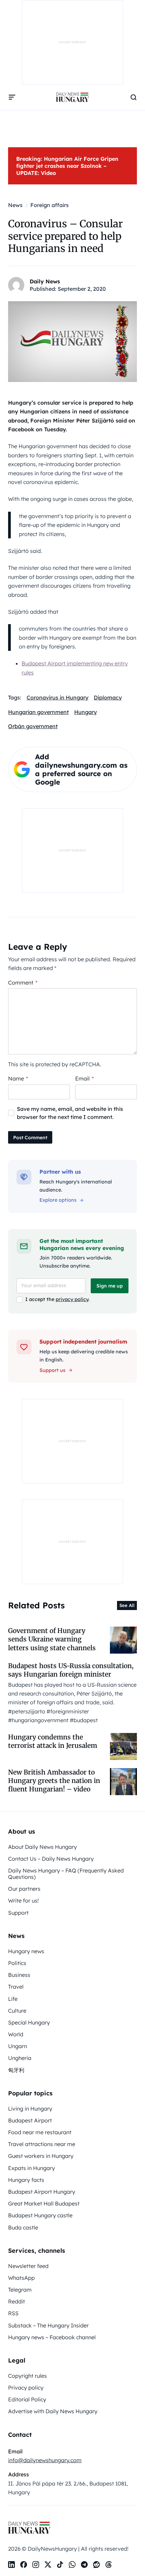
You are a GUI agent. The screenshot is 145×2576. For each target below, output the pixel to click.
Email (84, 1078)
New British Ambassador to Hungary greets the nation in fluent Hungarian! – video (54, 1781)
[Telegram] (84, 2565)
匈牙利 (16, 2070)
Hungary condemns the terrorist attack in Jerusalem (53, 1741)
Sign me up (110, 1286)
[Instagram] (36, 2565)
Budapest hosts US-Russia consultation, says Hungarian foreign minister (71, 1670)
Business (19, 1975)
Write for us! (23, 1901)
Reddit (17, 2301)
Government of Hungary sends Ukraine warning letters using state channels (52, 1639)
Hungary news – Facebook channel (52, 2337)
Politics (17, 1963)
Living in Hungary (30, 2109)
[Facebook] (24, 2565)
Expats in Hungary (32, 2168)
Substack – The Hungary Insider (48, 2325)
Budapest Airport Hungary (42, 2192)
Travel (16, 1987)
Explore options (58, 1200)
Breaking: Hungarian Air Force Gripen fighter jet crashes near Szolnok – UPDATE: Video (67, 166)
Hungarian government (38, 712)
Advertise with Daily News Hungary (53, 2411)
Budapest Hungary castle (40, 2215)
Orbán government (33, 726)
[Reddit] (96, 2565)
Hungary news (26, 1951)
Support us (52, 1370)
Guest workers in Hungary (41, 2156)
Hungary (85, 712)
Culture (17, 2011)
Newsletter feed (28, 2266)
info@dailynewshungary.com (45, 2460)
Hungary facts (26, 2180)
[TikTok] (60, 2565)
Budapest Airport (30, 2120)
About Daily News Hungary (42, 1847)
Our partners (24, 1889)
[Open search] (134, 97)
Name (18, 1078)
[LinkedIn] (11, 2565)
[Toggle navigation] (12, 97)
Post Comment (30, 1138)
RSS (13, 2313)
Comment (23, 983)
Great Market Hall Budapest (44, 2203)
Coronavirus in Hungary (57, 697)
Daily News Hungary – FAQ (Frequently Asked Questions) (66, 1874)
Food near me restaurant (40, 2132)
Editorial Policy (27, 2399)
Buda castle (23, 2227)
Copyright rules (27, 2376)
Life (13, 1999)
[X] (48, 2565)
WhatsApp (21, 2278)
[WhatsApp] (72, 2565)
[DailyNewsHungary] (72, 97)
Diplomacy (108, 697)
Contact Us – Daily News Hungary (51, 1859)
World (16, 2034)
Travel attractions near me (42, 2144)
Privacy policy (26, 2388)
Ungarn (18, 2046)
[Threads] (109, 2565)
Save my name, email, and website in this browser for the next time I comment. (70, 1113)
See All (127, 1605)
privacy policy (72, 1299)
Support (18, 1913)
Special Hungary (29, 2022)
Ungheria (20, 2058)
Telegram (20, 2290)
